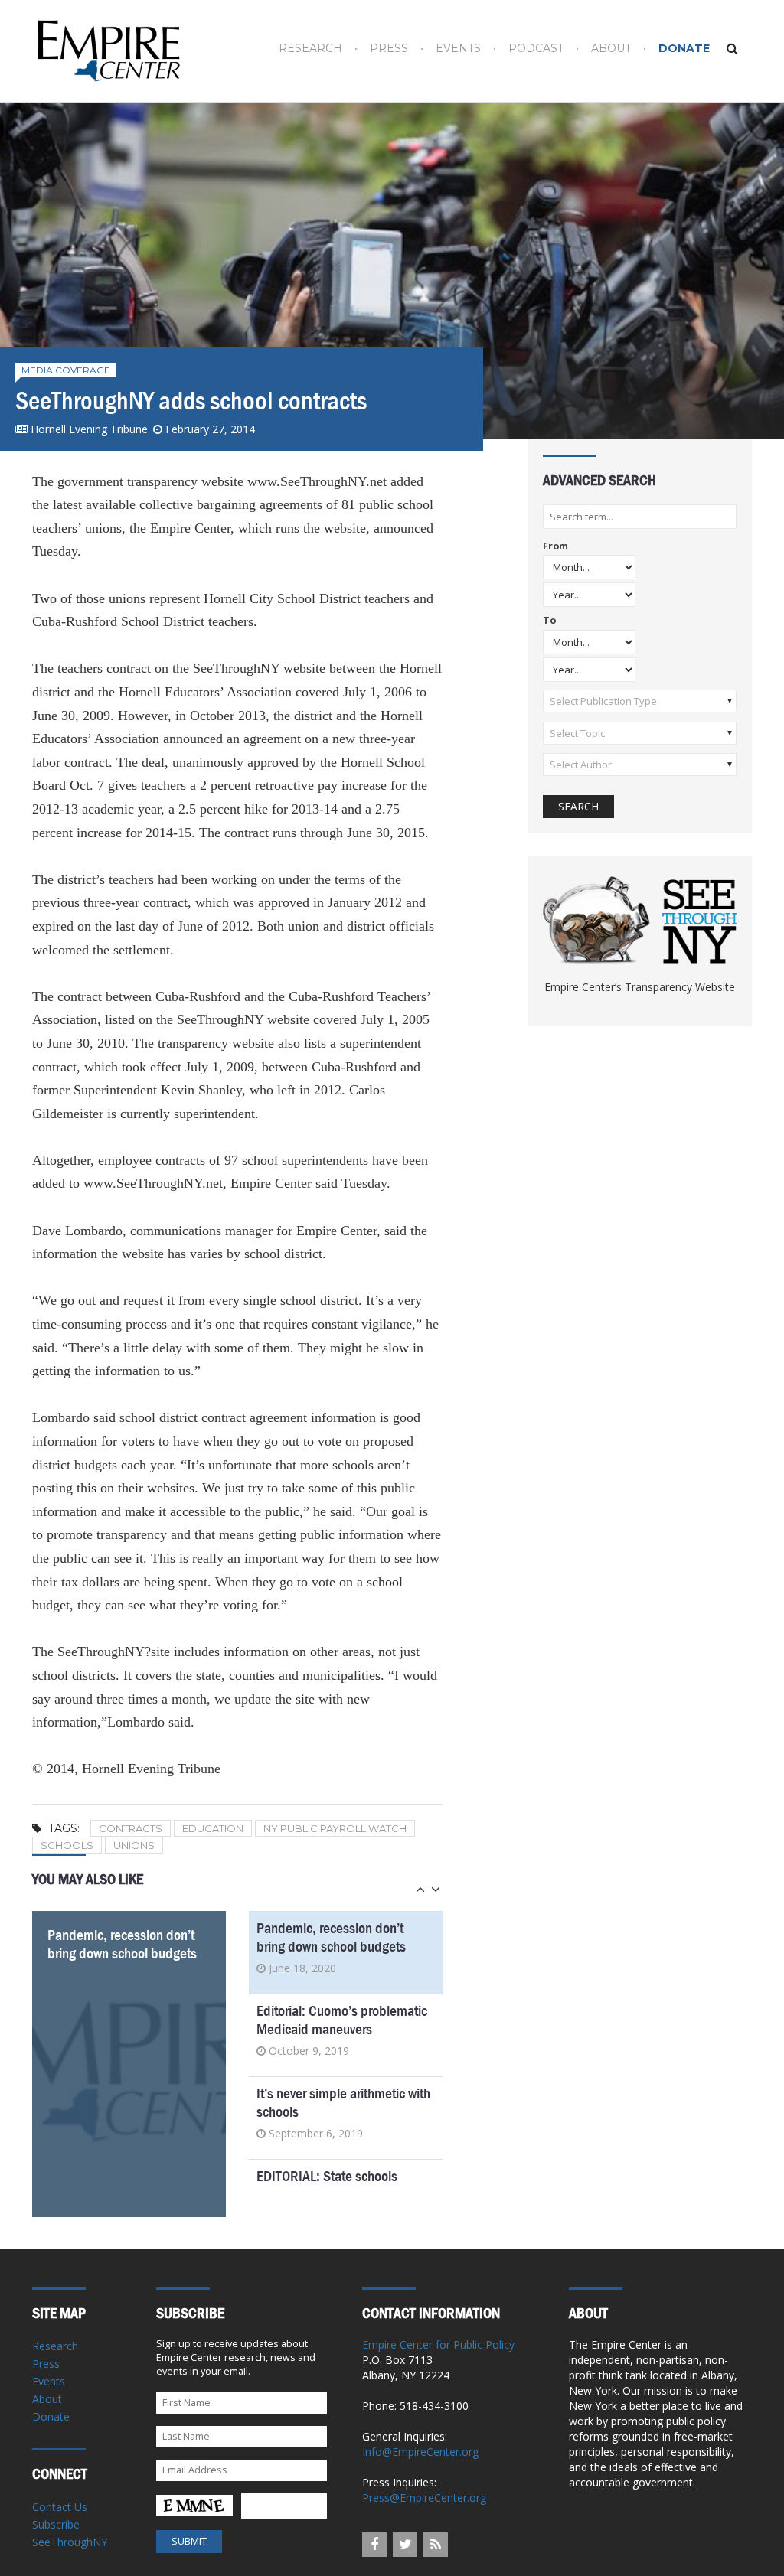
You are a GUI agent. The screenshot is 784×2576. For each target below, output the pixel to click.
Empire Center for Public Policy (438, 2344)
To (549, 621)
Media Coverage (66, 370)
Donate (684, 49)
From (555, 547)
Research (310, 49)
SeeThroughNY (70, 2542)
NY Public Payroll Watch (335, 1828)
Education (213, 1828)
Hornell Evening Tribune (89, 429)
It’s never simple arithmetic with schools (343, 2103)
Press (389, 49)
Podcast (536, 49)
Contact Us (60, 2507)
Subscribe (56, 2524)
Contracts (131, 1828)
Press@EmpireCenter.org (424, 2498)
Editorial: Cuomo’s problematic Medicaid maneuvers (342, 2020)
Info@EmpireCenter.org (420, 2452)
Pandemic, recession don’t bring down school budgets (122, 1944)
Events (458, 49)
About (611, 49)
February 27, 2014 (210, 429)
